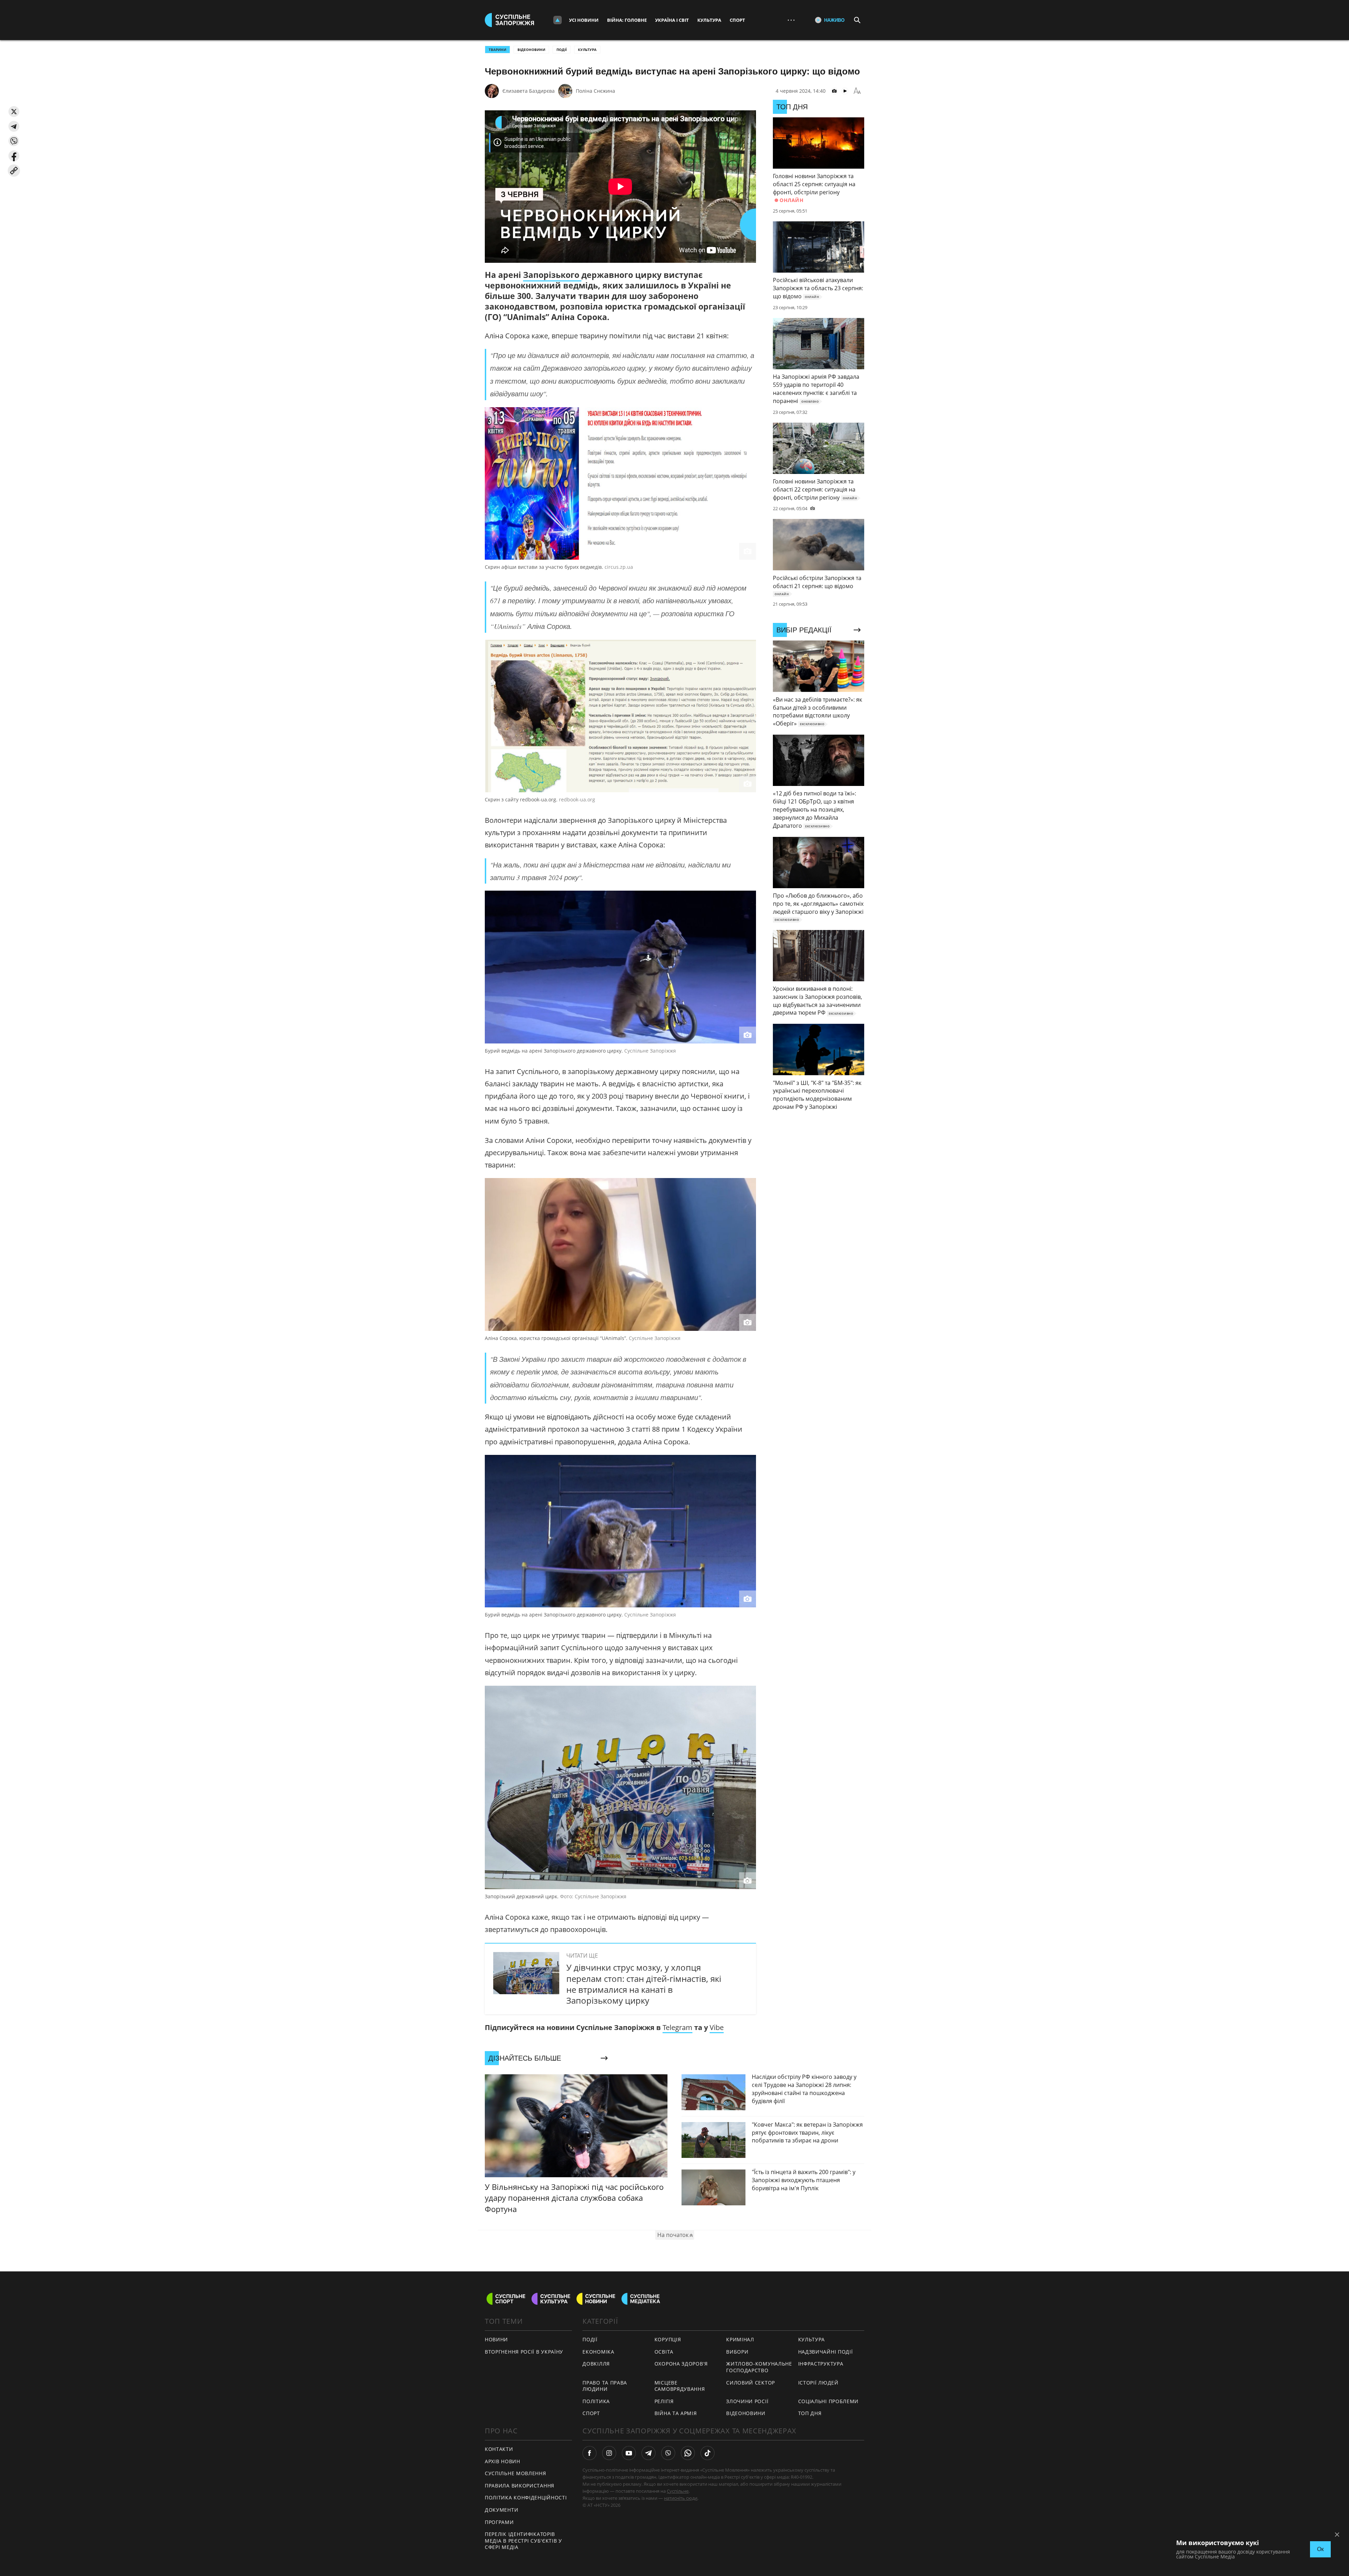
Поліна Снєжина (595, 91)
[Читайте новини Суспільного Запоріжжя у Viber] (668, 2453)
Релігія (664, 2401)
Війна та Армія (676, 2413)
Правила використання (520, 2486)
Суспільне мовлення (516, 2473)
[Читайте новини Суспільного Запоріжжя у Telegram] (649, 2453)
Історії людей (818, 2383)
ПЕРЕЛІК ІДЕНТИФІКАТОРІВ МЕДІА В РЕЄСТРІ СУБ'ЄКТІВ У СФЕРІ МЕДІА (523, 2541)
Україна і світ (672, 20)
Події (562, 50)
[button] (14, 112)
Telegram (677, 2027)
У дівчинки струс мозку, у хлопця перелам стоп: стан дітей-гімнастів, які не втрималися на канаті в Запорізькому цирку (644, 1984)
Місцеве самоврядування (680, 2386)
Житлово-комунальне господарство (759, 2367)
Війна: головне (627, 20)
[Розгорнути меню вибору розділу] (558, 20)
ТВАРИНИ (497, 50)
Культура (709, 20)
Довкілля (596, 2364)
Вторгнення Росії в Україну (524, 2352)
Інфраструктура (821, 2364)
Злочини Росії (747, 2401)
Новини (496, 2339)
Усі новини (584, 20)
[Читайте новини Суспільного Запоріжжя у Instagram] (609, 2453)
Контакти (499, 2449)
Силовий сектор (751, 2383)
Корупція (668, 2339)
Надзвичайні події (826, 2352)
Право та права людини (605, 2386)
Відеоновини (531, 50)
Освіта (664, 2352)
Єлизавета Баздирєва (529, 91)
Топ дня (810, 2413)
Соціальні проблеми (829, 2401)
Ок (1320, 2549)
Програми (499, 2522)
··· (791, 20)
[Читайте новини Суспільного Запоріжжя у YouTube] (629, 2453)
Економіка (598, 2352)
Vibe (717, 2027)
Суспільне (678, 2491)
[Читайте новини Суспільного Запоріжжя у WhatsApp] (688, 2453)
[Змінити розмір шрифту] (857, 91)
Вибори (737, 2352)
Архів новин (503, 2461)
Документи (501, 2510)
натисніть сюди (681, 2498)
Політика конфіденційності (526, 2497)
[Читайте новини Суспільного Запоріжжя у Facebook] (589, 2453)
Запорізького (552, 275)
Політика (596, 2401)
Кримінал (740, 2339)
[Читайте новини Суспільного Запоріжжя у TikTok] (708, 2453)
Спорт (737, 20)
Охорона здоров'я (681, 2364)
